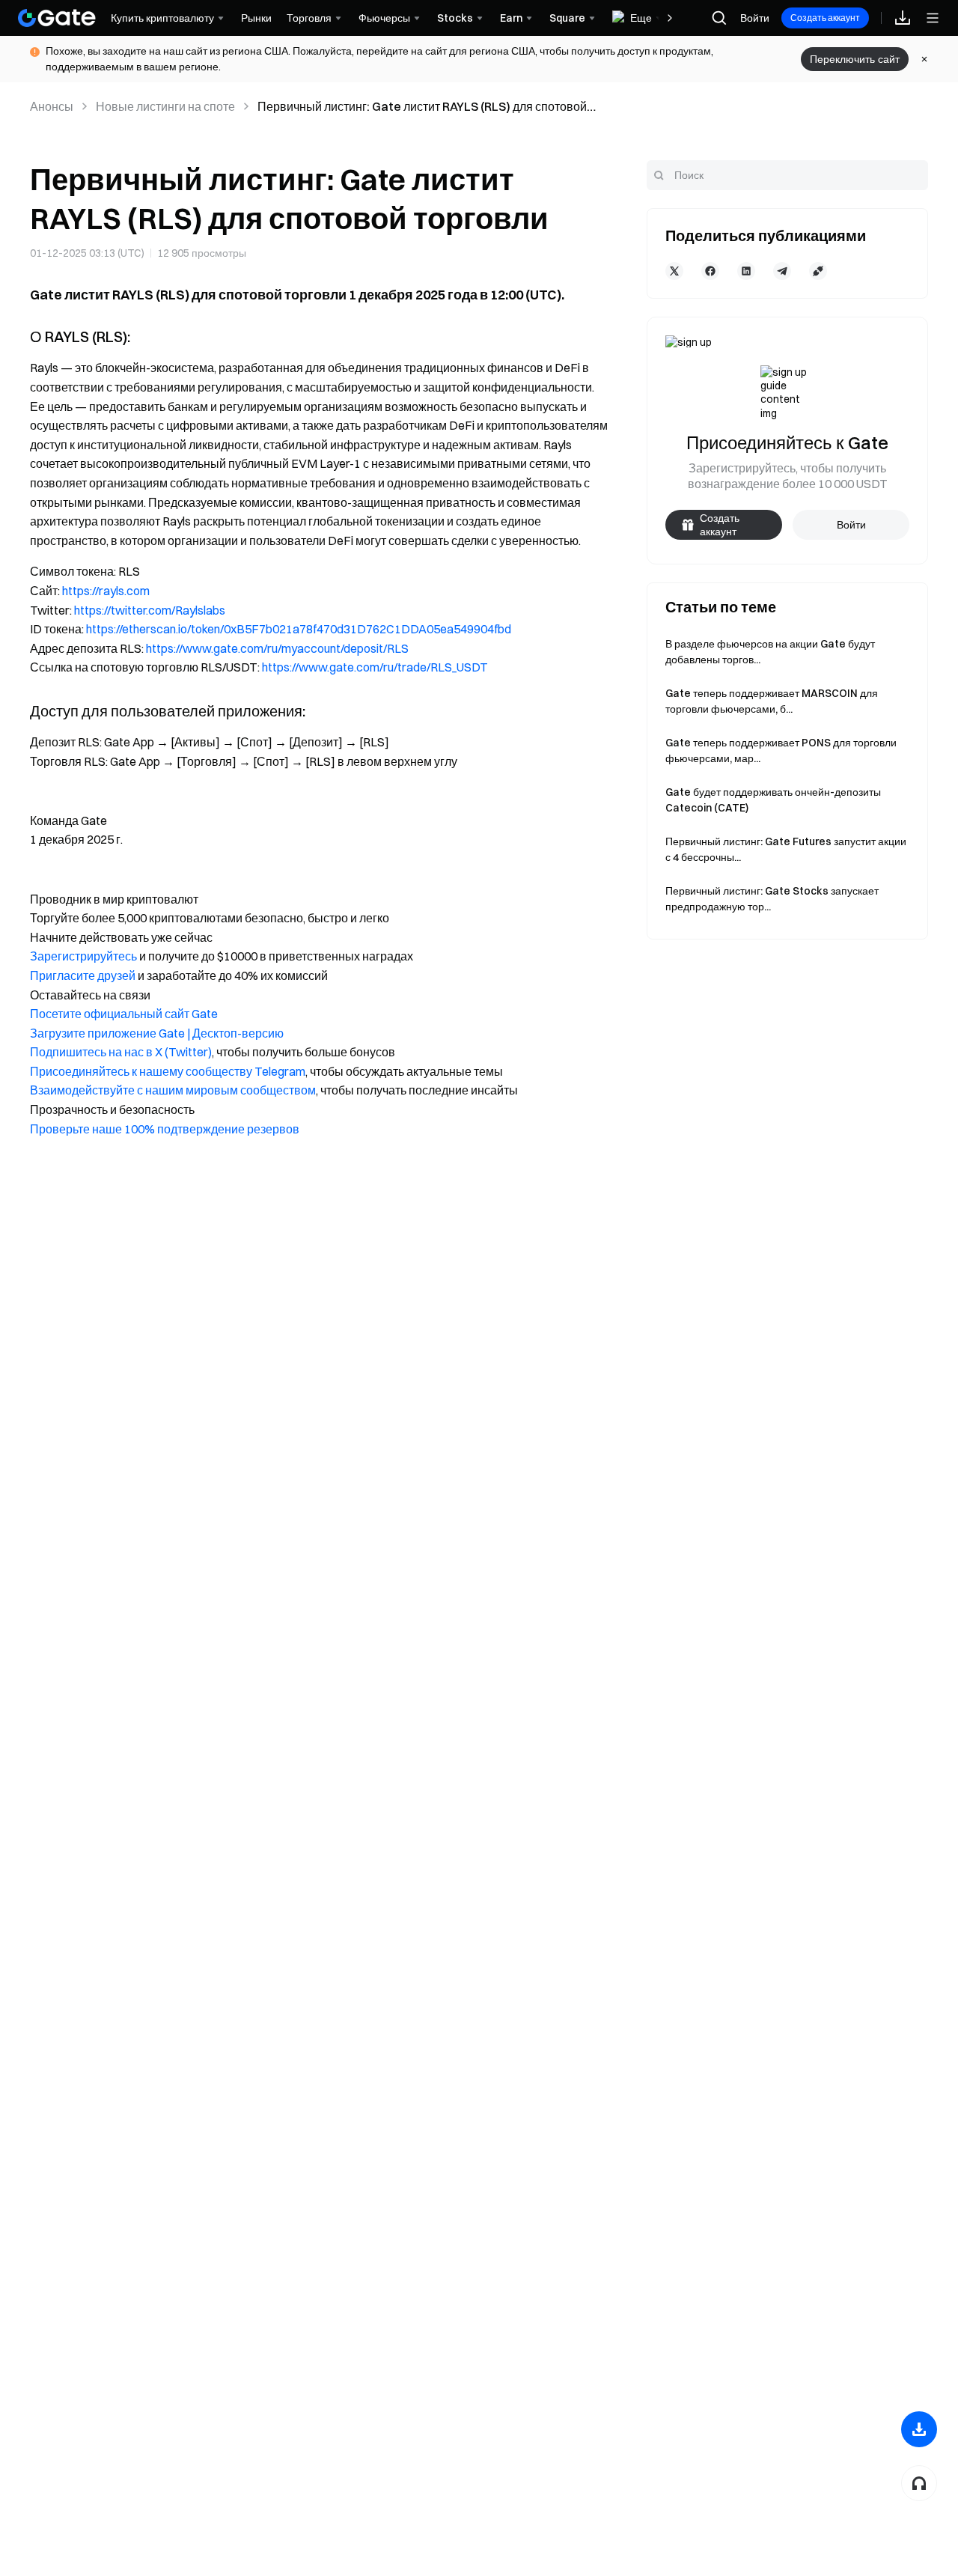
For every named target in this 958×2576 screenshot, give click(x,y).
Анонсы (52, 106)
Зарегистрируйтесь (83, 956)
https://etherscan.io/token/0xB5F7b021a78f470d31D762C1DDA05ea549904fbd (299, 629)
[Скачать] (919, 2429)
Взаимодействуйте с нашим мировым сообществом (173, 1090)
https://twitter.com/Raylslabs (150, 610)
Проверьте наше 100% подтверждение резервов (165, 1129)
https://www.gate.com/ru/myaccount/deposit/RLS (277, 648)
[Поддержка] (919, 2483)
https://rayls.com (106, 591)
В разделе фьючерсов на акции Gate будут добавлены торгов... (770, 652)
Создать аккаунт (825, 18)
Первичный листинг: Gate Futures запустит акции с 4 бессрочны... (786, 849)
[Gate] (57, 18)
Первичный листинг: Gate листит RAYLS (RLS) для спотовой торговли (422, 107)
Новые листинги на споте (165, 106)
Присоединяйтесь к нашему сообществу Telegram (168, 1071)
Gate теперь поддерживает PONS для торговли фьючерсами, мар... (781, 750)
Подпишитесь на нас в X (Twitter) (121, 1052)
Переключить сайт (855, 59)
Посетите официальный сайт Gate (124, 1014)
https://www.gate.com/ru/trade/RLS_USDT (375, 667)
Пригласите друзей (83, 975)
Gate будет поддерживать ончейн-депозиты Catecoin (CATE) (773, 800)
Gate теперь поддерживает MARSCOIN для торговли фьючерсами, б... (772, 701)
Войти (755, 18)
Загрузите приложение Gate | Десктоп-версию (157, 1033)
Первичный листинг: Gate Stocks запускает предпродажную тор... (772, 899)
